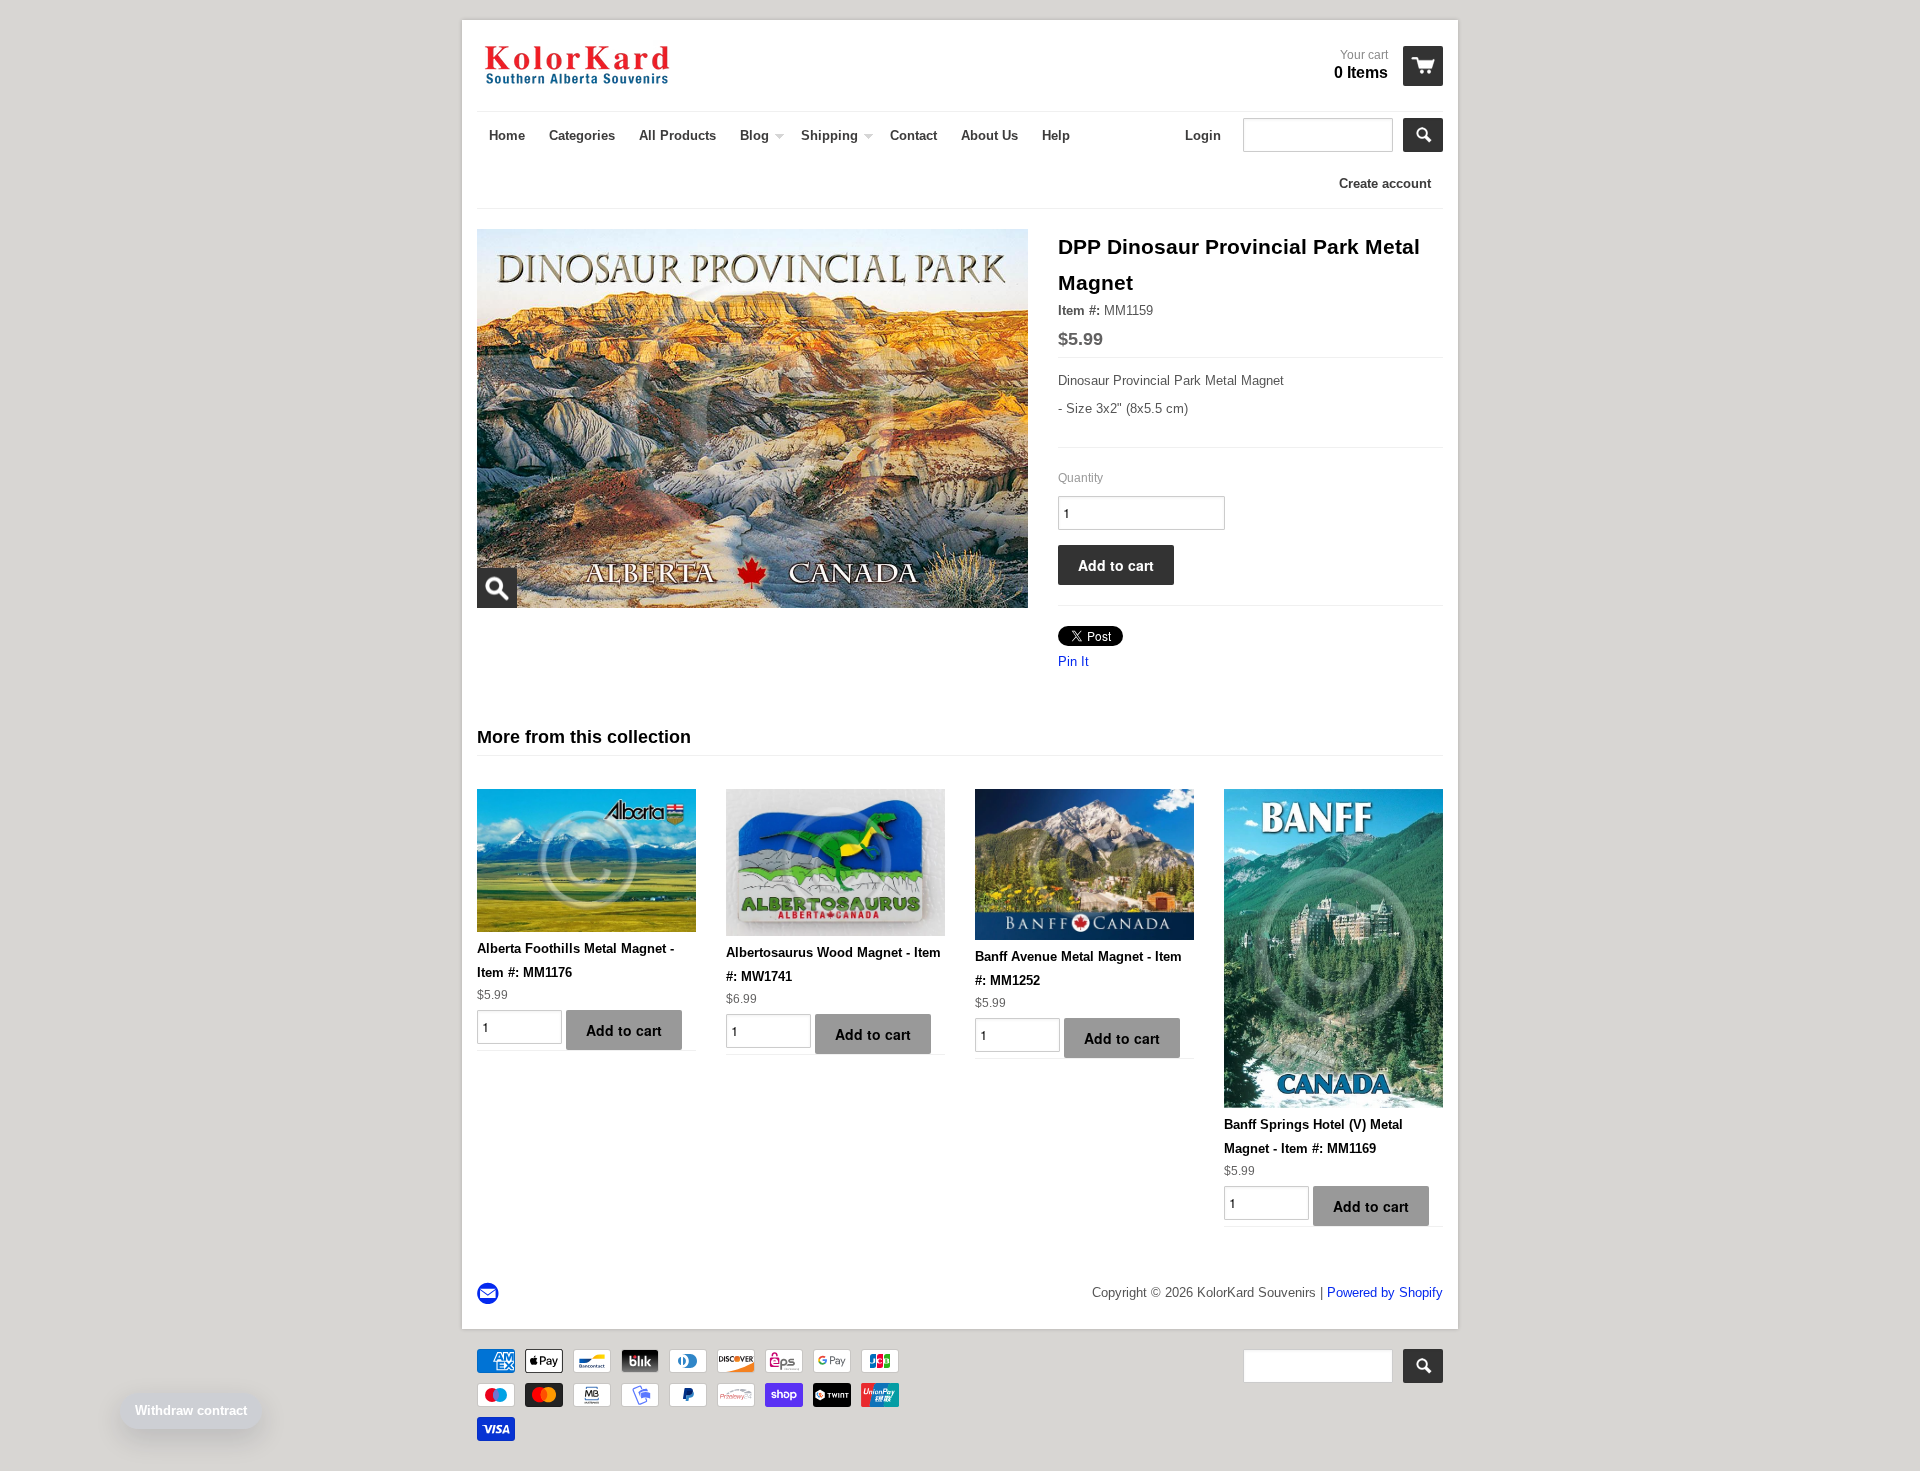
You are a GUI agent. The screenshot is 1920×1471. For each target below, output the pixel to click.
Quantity (1080, 478)
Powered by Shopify (1385, 1292)
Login (1203, 135)
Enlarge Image (497, 588)
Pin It (1073, 661)
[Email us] (490, 1294)
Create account (1385, 183)
